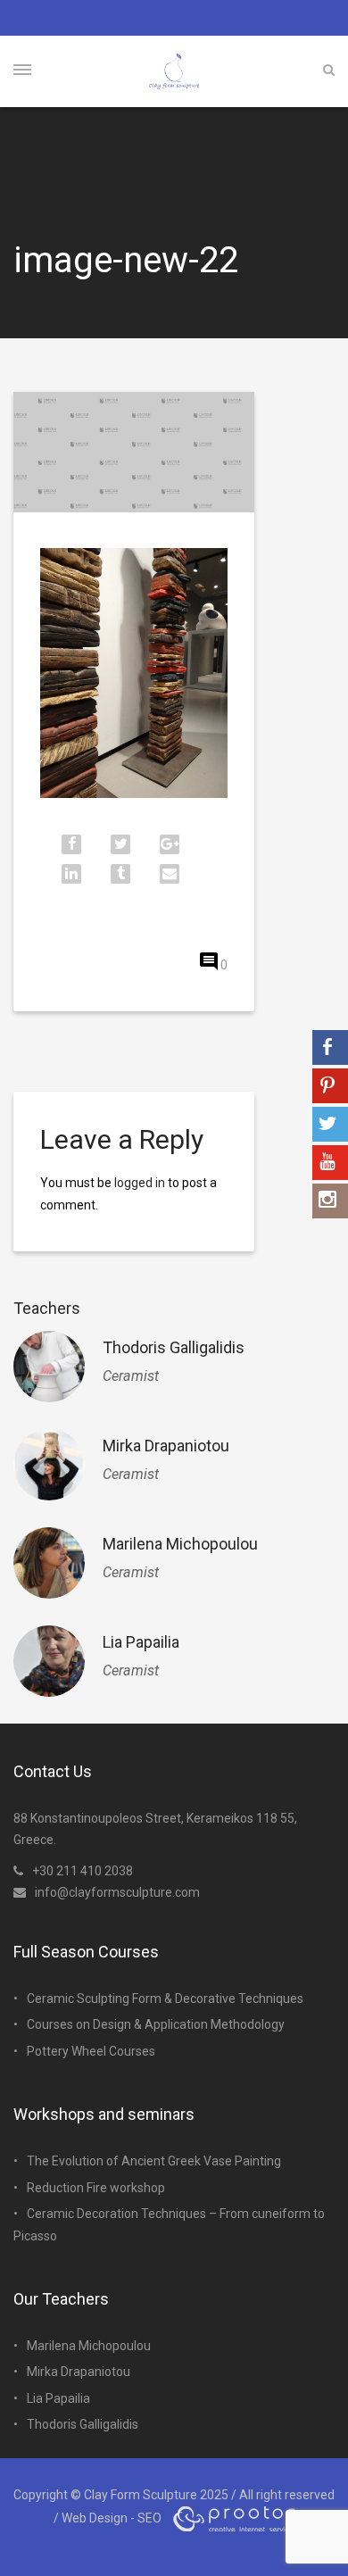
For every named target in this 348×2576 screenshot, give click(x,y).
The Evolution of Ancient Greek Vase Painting (154, 2161)
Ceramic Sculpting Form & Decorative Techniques (165, 1998)
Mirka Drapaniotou (166, 1446)
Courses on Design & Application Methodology (156, 2024)
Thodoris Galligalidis (174, 1347)
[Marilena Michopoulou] (49, 1563)
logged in (140, 1183)
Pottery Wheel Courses (91, 2051)
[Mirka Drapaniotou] (49, 1465)
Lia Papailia (141, 1642)
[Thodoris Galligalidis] (49, 1367)
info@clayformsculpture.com (117, 1892)
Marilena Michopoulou (180, 1544)
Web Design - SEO (112, 2517)
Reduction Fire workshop (96, 2188)
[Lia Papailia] (49, 1661)
